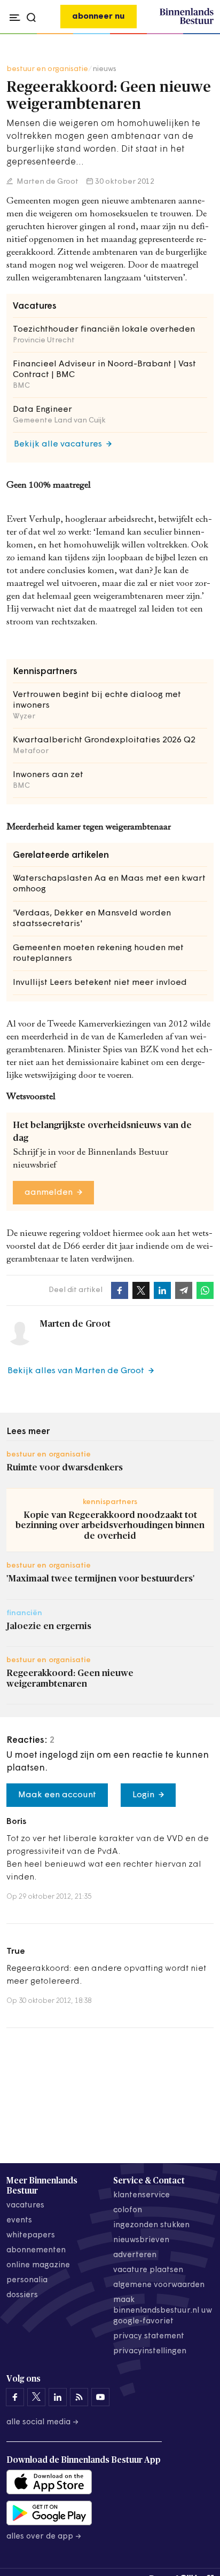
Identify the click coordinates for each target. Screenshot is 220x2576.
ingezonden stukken (151, 2225)
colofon (128, 2210)
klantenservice (142, 2195)
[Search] (203, 34)
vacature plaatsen (148, 2270)
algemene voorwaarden (159, 2285)
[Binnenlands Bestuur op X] (36, 2397)
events (19, 2221)
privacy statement (149, 2336)
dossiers (22, 2295)
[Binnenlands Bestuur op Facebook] (15, 2397)
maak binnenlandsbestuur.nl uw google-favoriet (163, 2311)
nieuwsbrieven (141, 2240)
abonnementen (36, 2250)
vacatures (25, 2206)
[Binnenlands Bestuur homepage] (187, 22)
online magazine (38, 2265)
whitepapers (31, 2236)
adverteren (135, 2255)
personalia (27, 2280)
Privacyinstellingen (150, 2351)
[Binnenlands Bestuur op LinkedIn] (58, 2397)
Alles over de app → (44, 2537)
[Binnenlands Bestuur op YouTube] (100, 2397)
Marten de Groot (47, 182)
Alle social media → (43, 2422)
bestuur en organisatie (47, 69)
